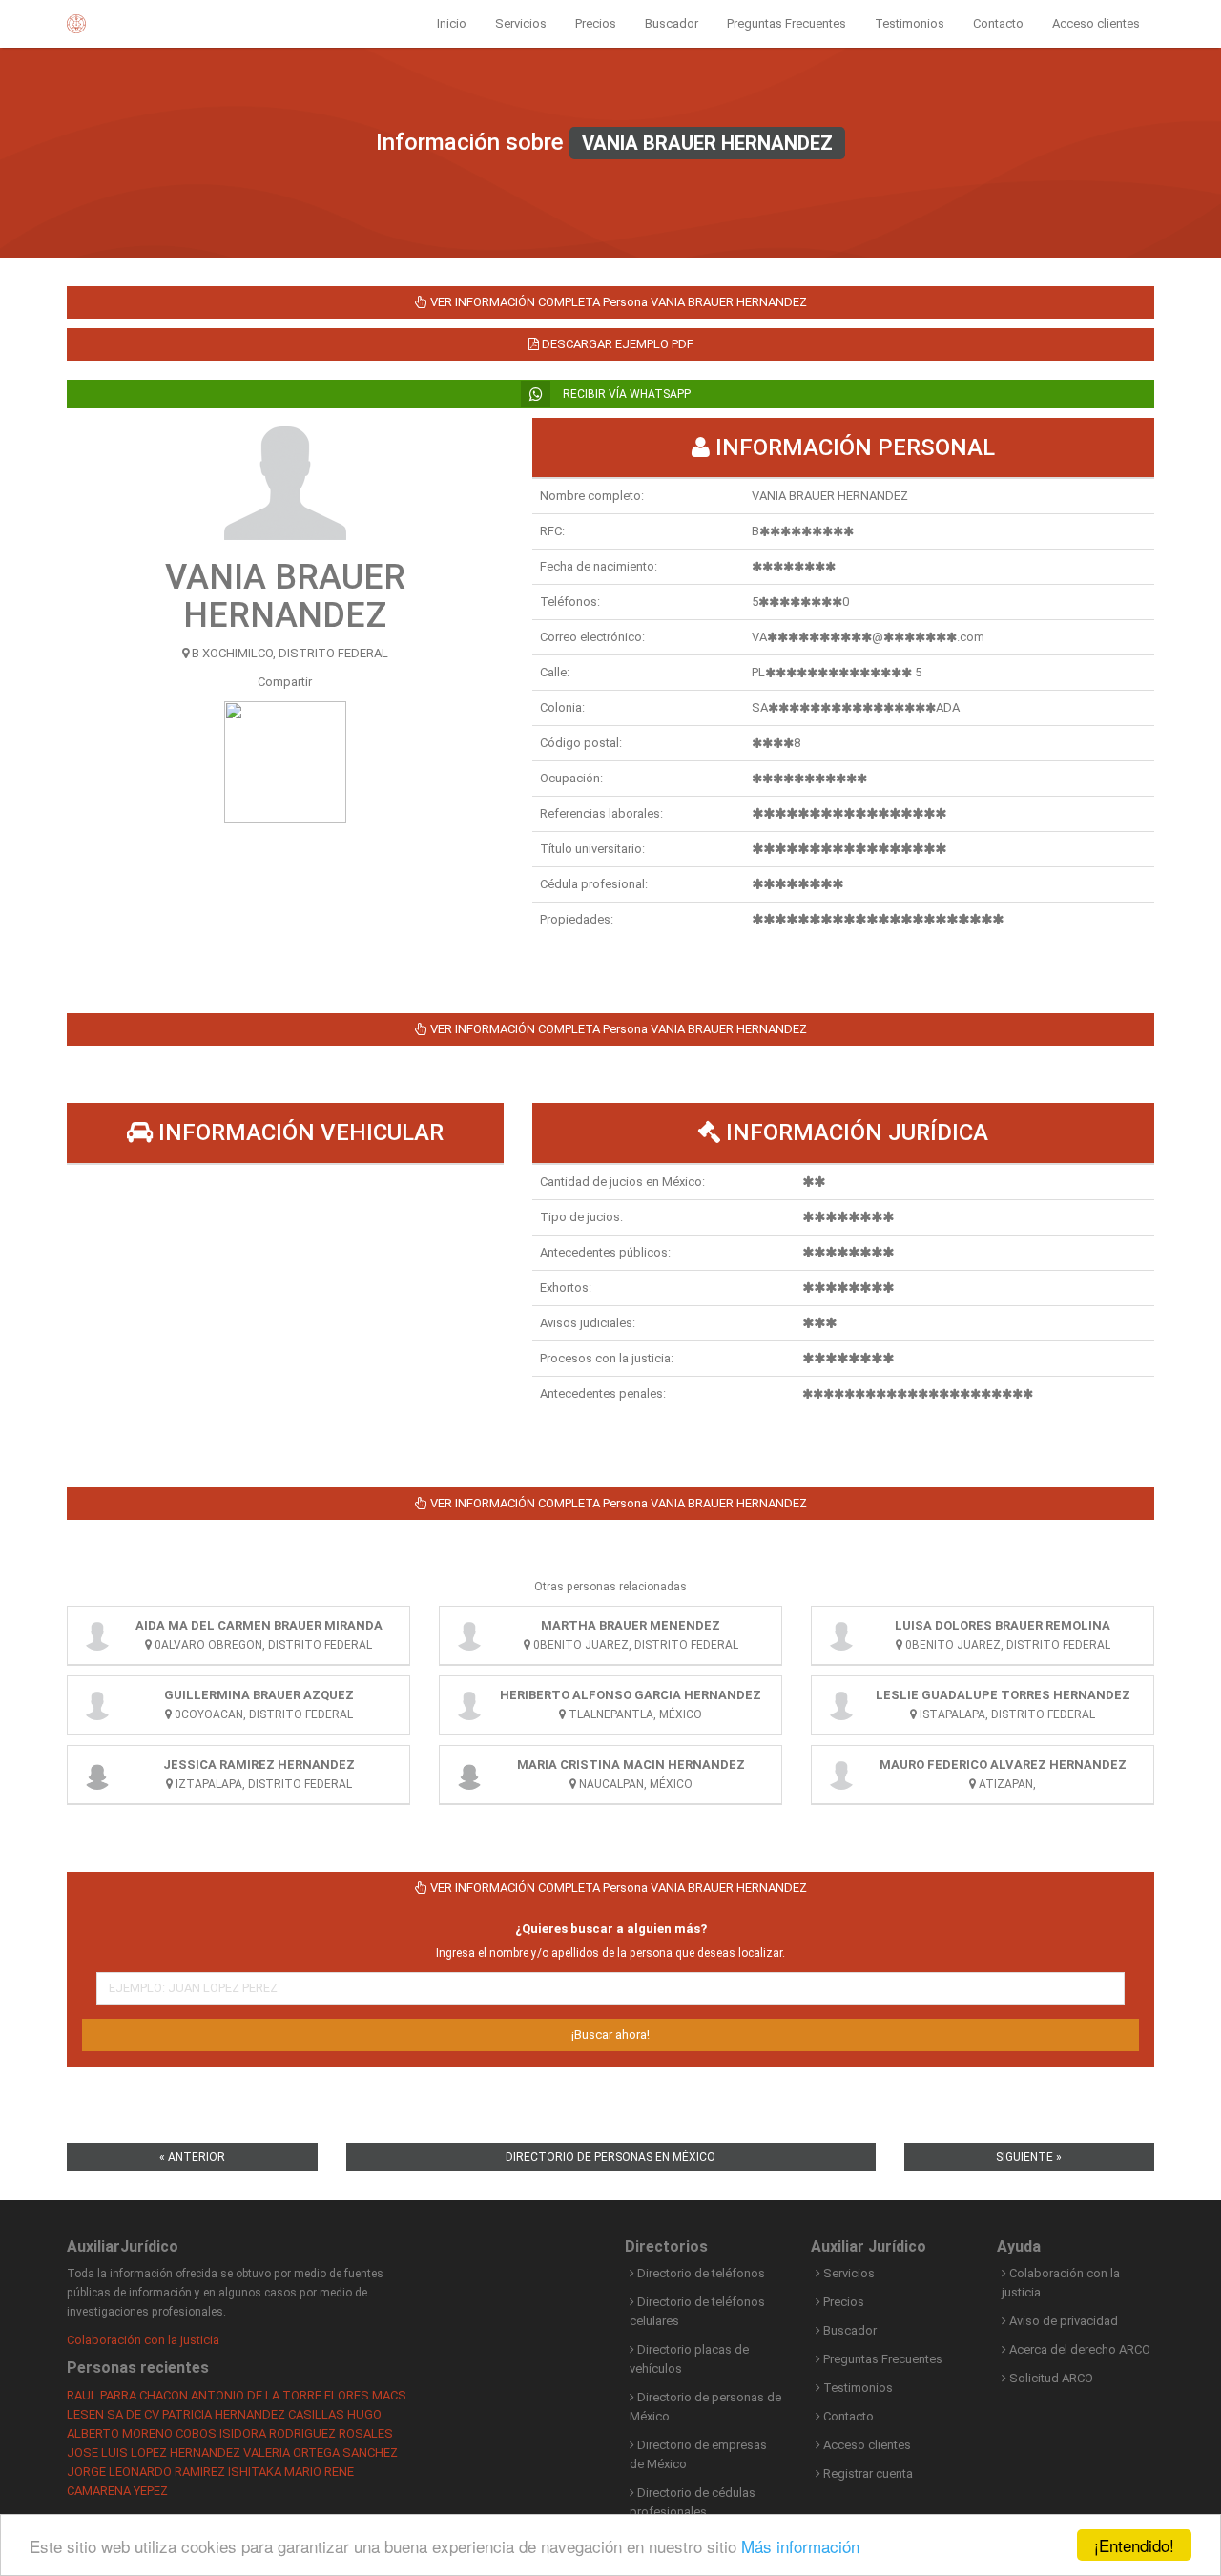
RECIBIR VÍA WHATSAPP (625, 394)
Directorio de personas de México (705, 2407)
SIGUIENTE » (1029, 2157)
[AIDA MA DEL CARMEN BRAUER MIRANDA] (97, 1635)
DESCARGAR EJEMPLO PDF (616, 344)
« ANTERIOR (192, 2157)
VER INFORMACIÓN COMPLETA (617, 302)
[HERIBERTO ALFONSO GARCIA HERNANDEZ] (469, 1705)
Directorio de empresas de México (698, 2454)
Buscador (672, 23)
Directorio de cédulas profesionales (693, 2502)
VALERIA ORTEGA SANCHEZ (321, 2452)
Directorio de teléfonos (700, 2273)
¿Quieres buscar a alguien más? (611, 1929)
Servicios (521, 23)
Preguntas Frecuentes (786, 23)
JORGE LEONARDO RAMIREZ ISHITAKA (174, 2472)
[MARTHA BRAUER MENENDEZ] (469, 1635)
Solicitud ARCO (1050, 2378)
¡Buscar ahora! (610, 2035)
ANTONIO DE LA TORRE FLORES (280, 2395)
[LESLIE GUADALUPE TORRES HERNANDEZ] (841, 1705)
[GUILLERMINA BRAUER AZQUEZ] (97, 1705)
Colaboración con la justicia (143, 2340)
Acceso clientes (1096, 23)
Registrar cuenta (867, 2473)
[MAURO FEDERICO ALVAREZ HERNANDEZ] (841, 1775)
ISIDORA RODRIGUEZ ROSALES (306, 2433)
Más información (800, 2546)
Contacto (998, 23)
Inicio (452, 23)
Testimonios (910, 23)
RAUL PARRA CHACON (127, 2395)
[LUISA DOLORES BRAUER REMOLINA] (841, 1635)
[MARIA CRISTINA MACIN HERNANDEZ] (469, 1775)
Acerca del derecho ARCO (1078, 2349)
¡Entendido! (1134, 2545)
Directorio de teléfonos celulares (697, 2311)
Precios (596, 23)
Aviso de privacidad (1062, 2321)
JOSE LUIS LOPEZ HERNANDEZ (154, 2452)
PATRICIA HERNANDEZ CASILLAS (253, 2414)
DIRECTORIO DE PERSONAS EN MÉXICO (610, 2157)
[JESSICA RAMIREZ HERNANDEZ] (97, 1775)
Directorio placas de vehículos (689, 2359)
